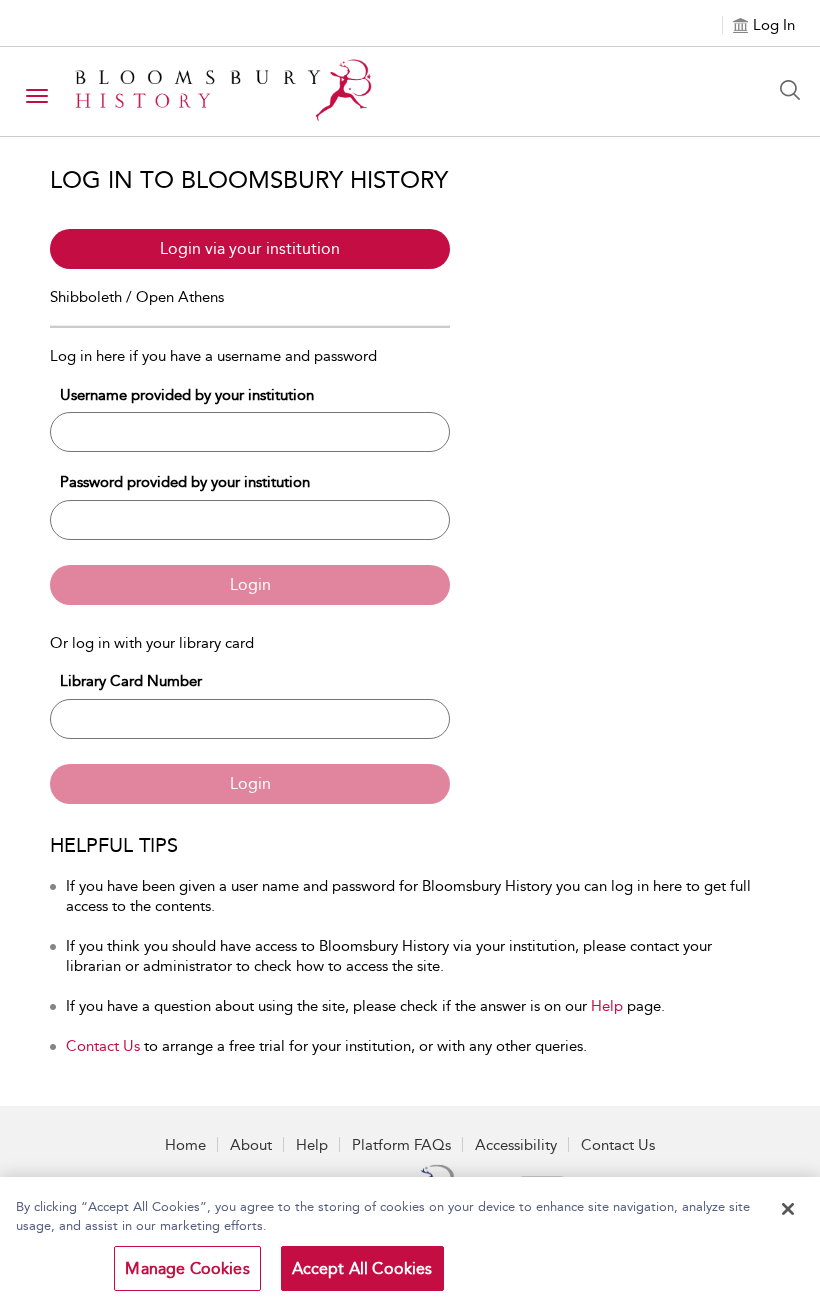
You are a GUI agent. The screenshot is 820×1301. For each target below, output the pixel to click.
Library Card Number (131, 681)
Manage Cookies (187, 1268)
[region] (410, 1239)
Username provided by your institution (187, 395)
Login (250, 584)
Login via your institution (250, 248)
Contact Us (103, 1046)
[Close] (788, 1209)
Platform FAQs (401, 1145)
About (251, 1145)
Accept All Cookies (362, 1268)
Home (185, 1145)
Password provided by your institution (185, 482)
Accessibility (516, 1145)
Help (607, 1006)
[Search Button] (795, 90)
